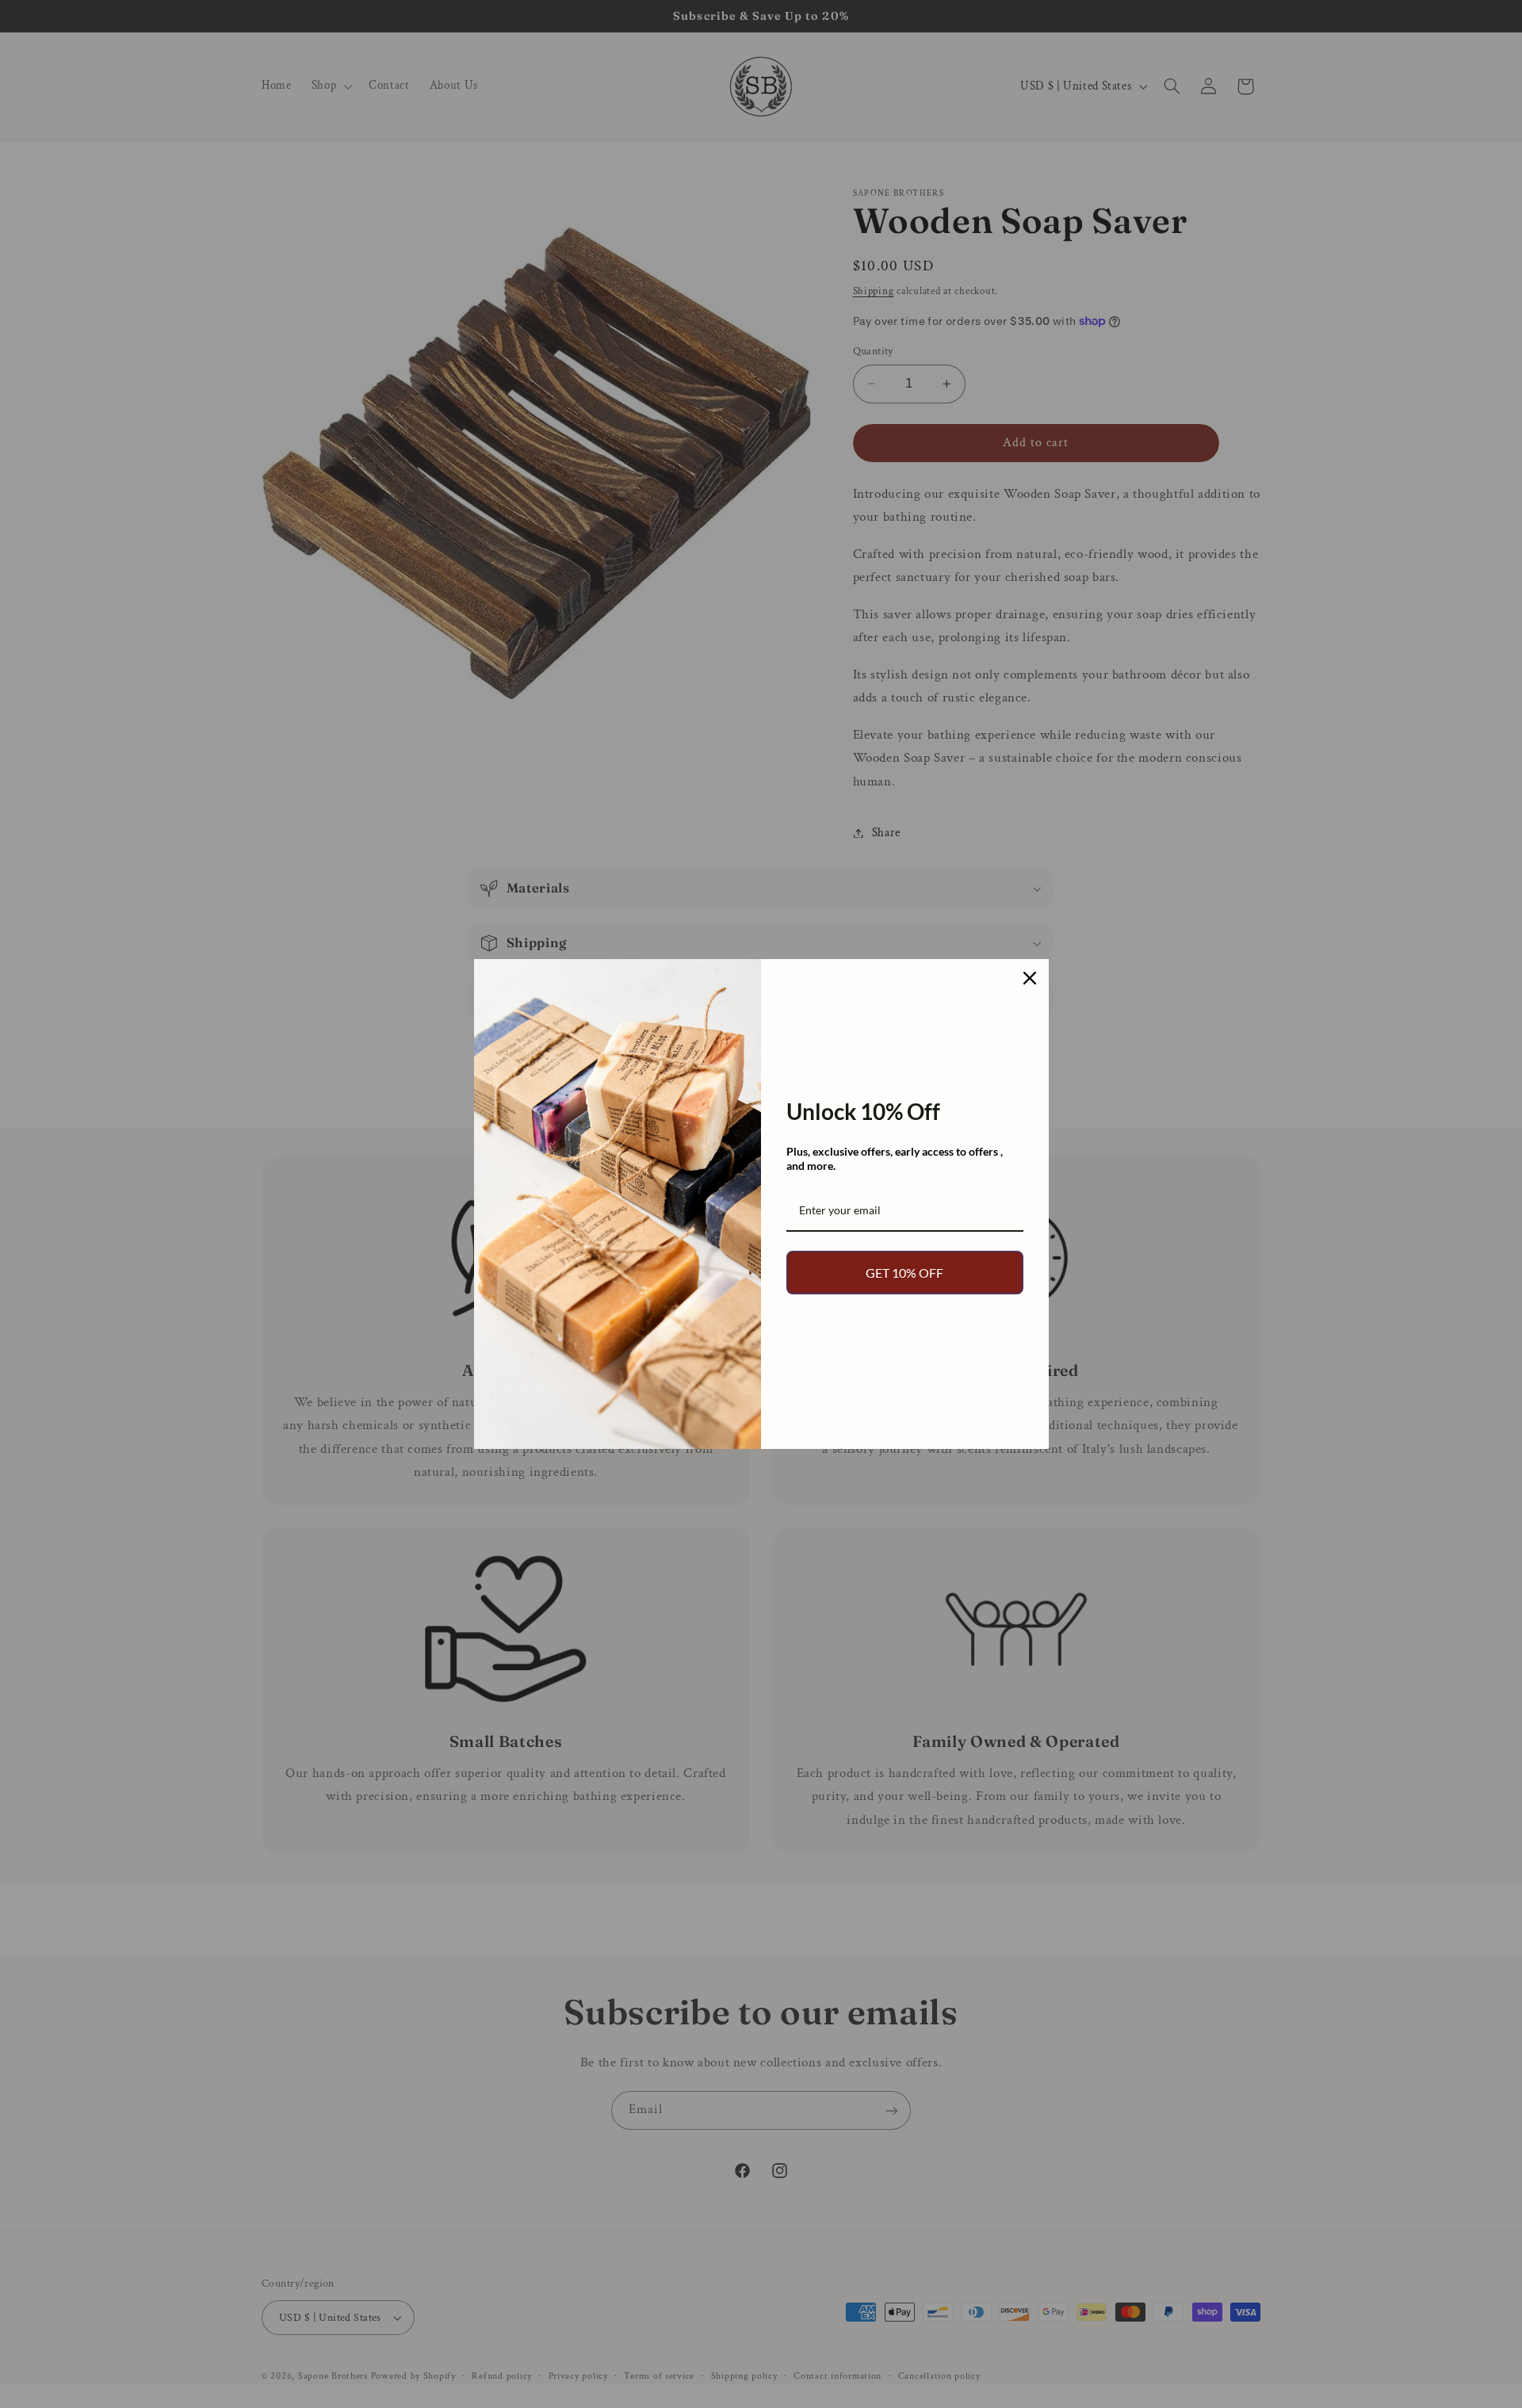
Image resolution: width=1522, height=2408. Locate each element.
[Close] (1030, 978)
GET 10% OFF (904, 1273)
